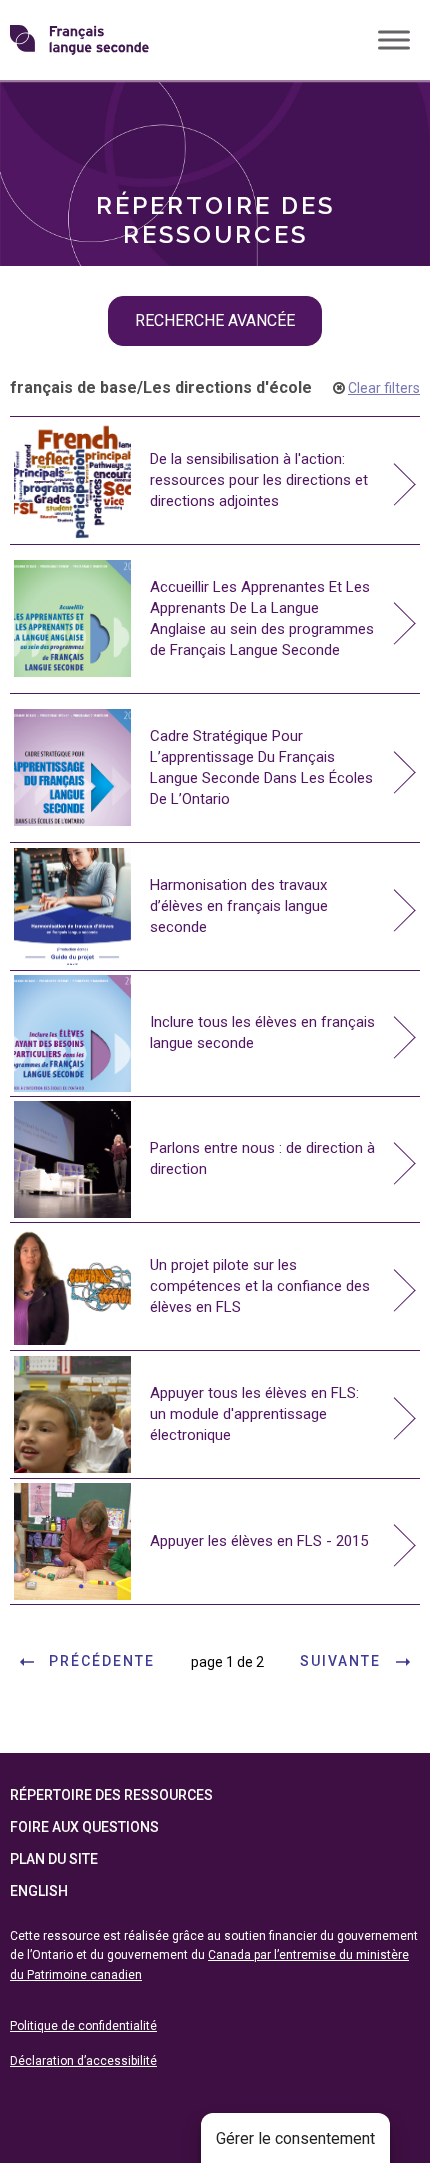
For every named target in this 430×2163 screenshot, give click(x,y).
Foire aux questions (84, 1827)
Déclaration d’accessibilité (83, 2061)
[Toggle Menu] (394, 39)
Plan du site (54, 1859)
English (39, 1891)
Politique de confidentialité (83, 2026)
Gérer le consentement (295, 2138)
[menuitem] (215, 116)
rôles (60, 115)
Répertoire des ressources (111, 1795)
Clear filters (384, 388)
